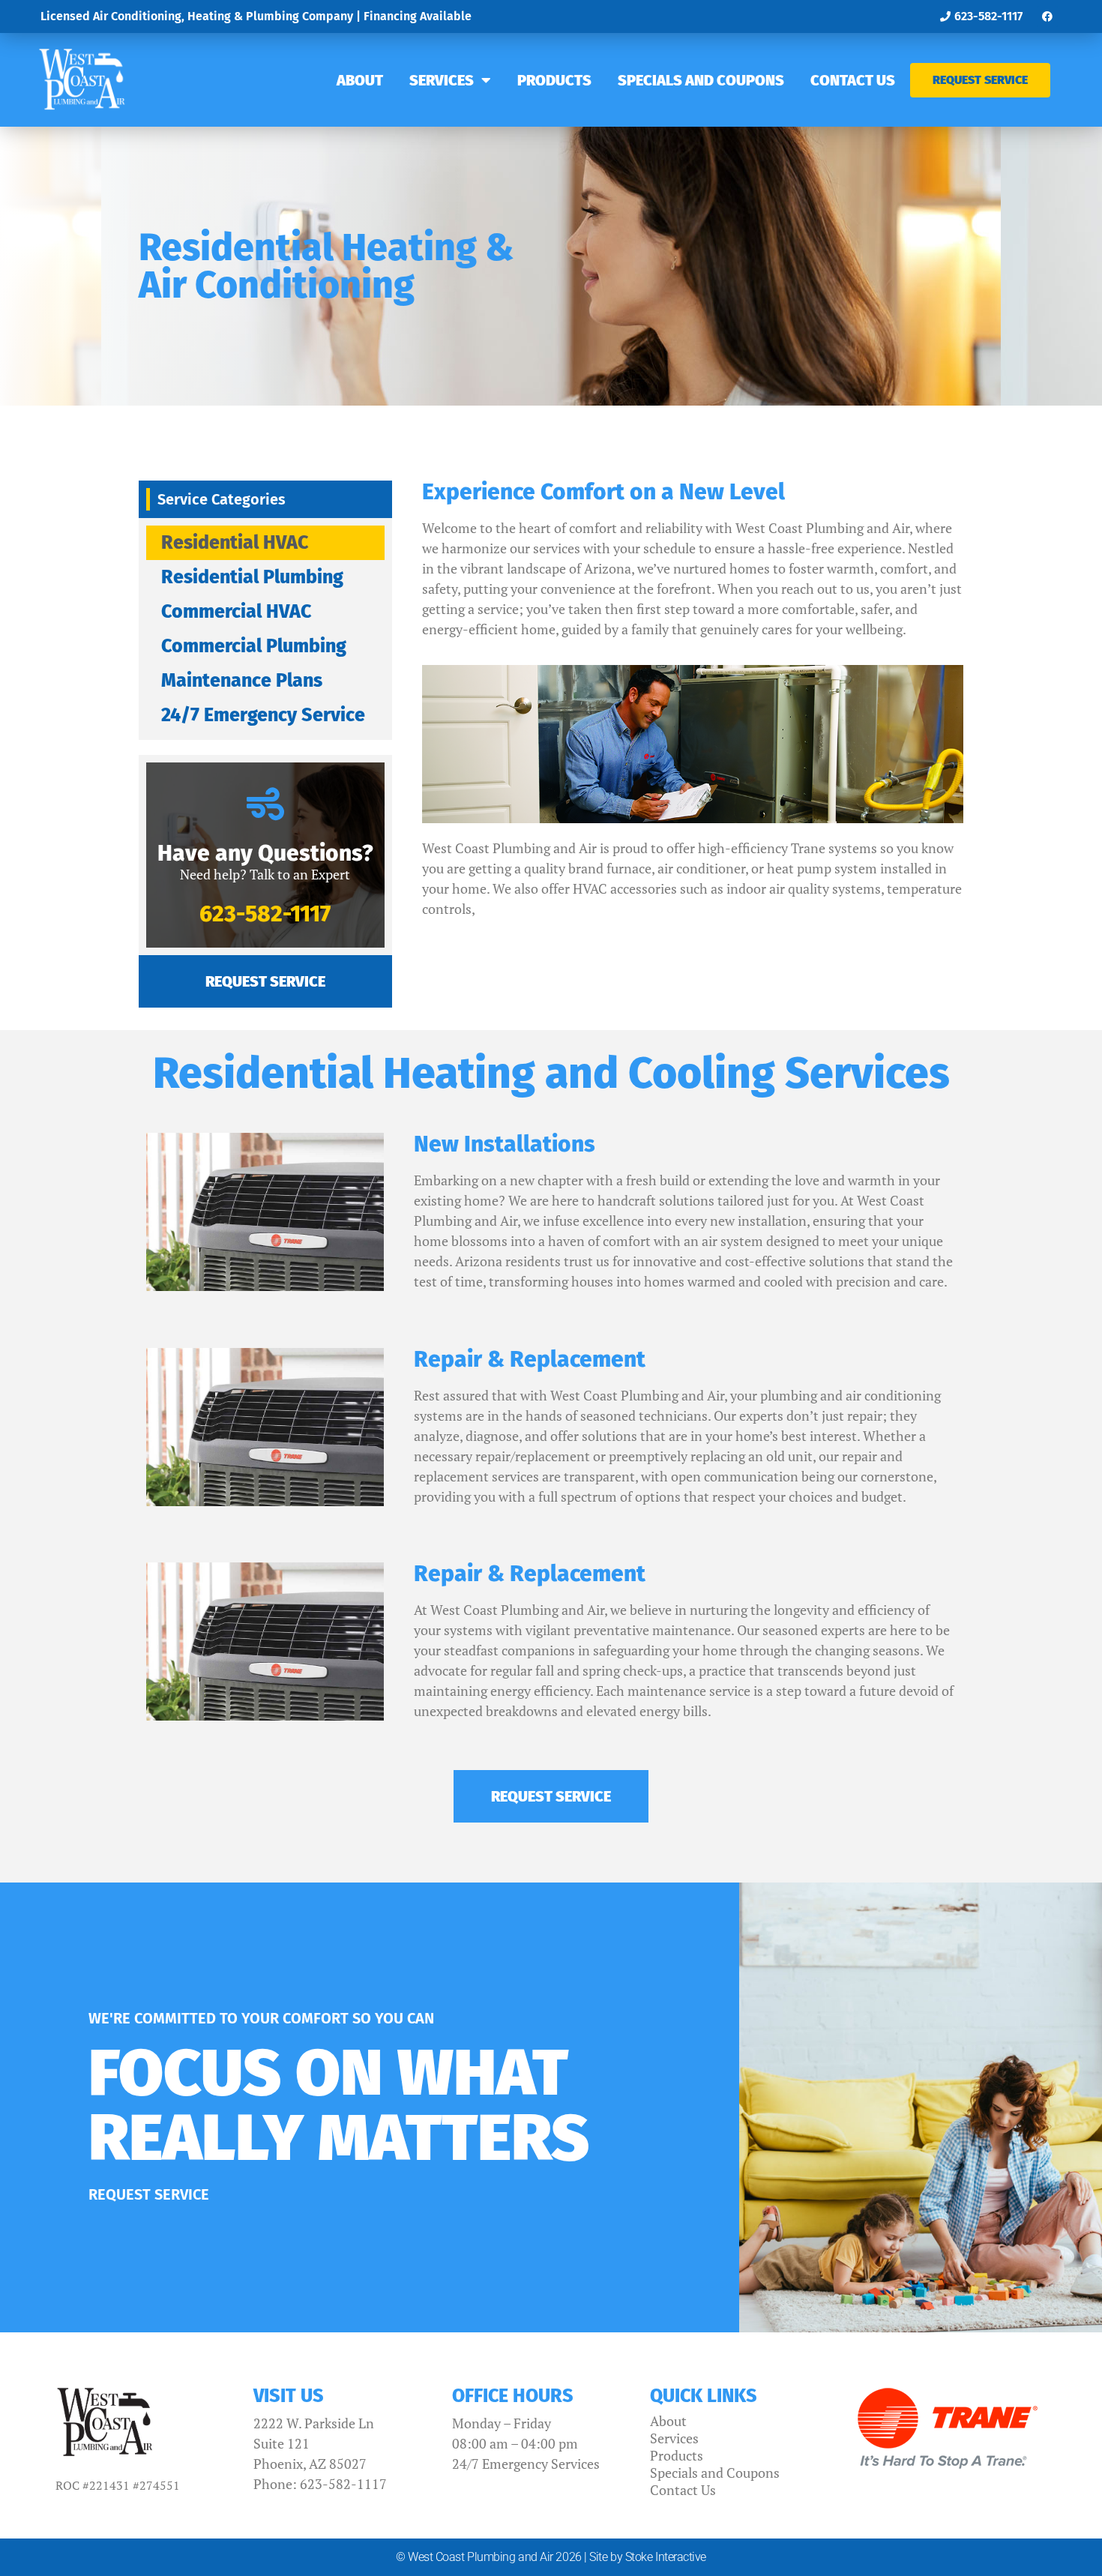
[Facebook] (1047, 16)
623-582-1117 (265, 914)
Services (442, 80)
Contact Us (853, 80)
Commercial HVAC (236, 612)
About (360, 80)
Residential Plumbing (252, 577)
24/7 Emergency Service (263, 715)
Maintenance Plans (242, 681)
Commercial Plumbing (254, 646)
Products (554, 80)
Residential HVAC (235, 543)
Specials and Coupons (701, 80)
